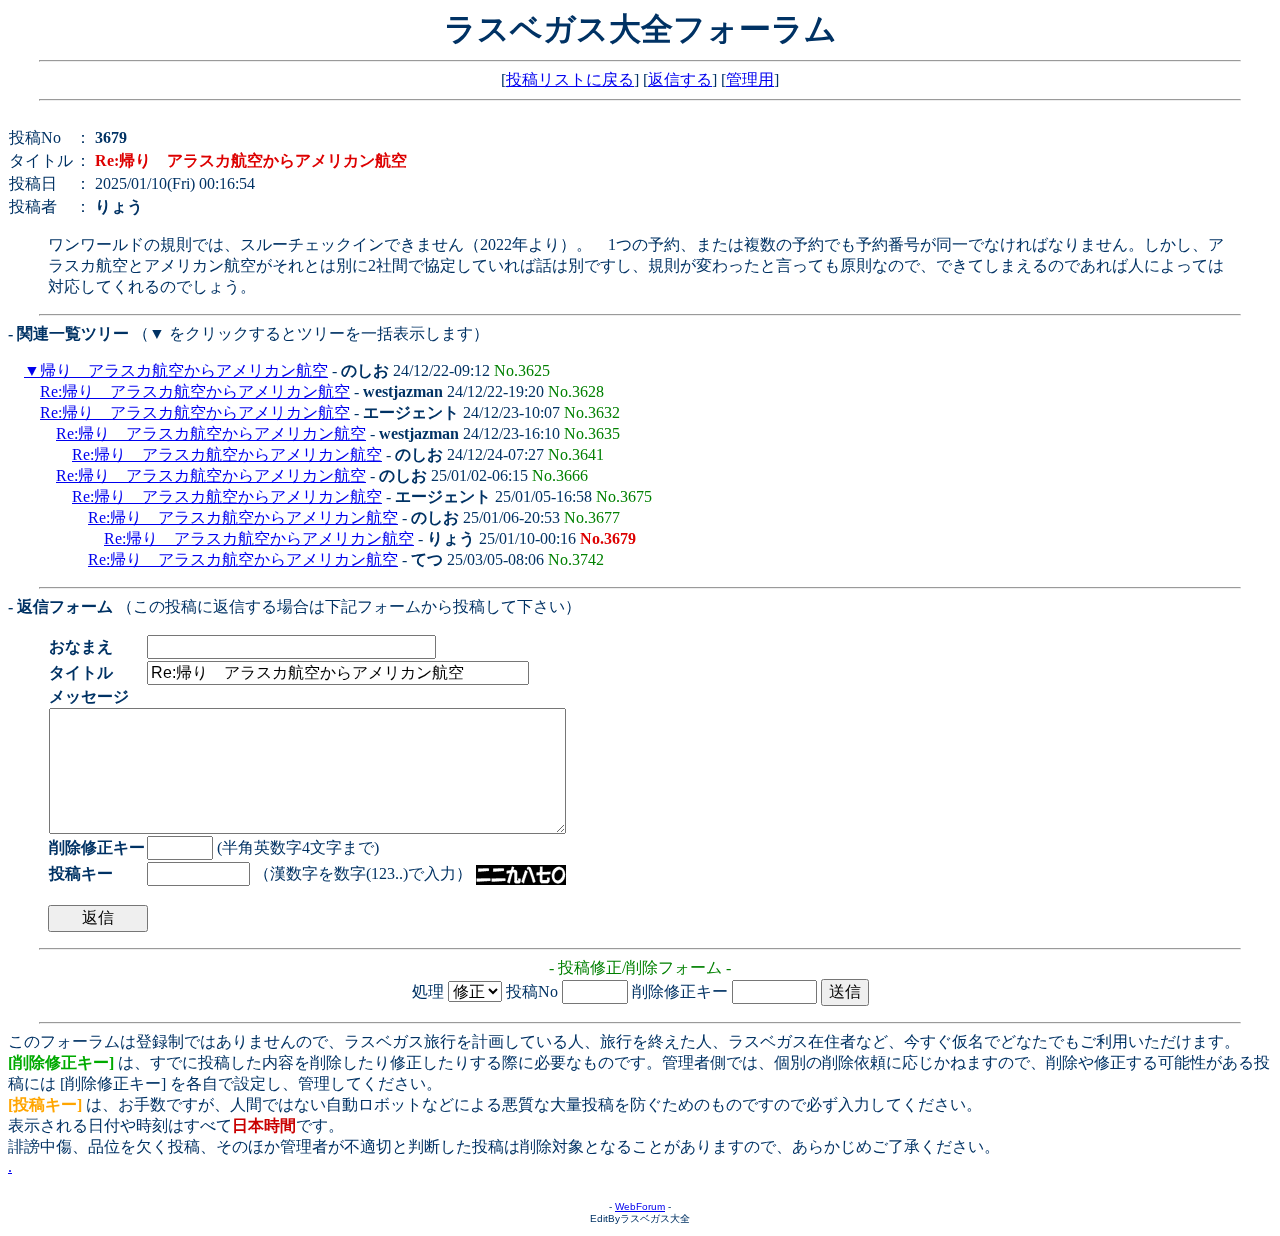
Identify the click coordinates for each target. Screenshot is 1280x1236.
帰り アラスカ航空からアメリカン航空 (184, 370)
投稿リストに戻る (570, 79)
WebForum (640, 1206)
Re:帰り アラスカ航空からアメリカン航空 (195, 391)
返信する (680, 79)
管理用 (750, 79)
